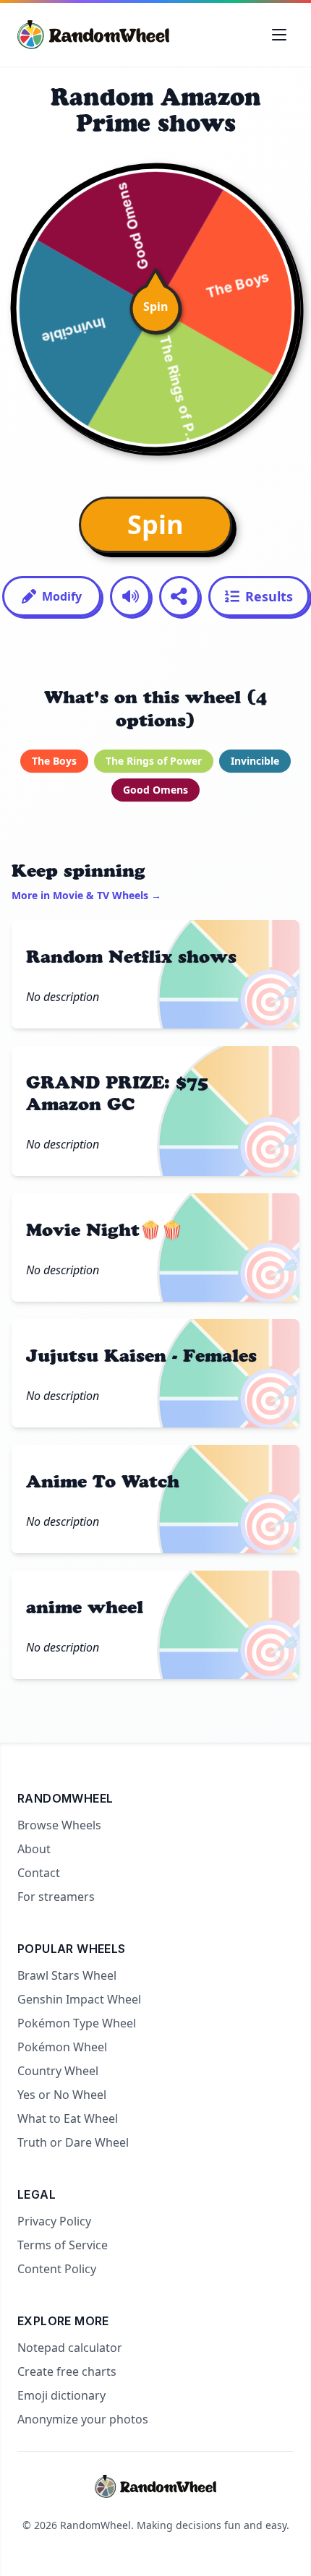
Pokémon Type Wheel (77, 2023)
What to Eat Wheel (68, 2118)
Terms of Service (63, 2245)
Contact (39, 1873)
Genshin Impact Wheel (79, 1999)
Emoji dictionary (61, 2395)
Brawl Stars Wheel (67, 1975)
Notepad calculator (70, 2348)
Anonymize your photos (83, 2419)
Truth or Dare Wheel (73, 2142)
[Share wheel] (179, 596)
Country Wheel (58, 2071)
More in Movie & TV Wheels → (86, 895)
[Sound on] (130, 596)
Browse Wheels (59, 1825)
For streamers (56, 1897)
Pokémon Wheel (62, 2047)
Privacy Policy (54, 2221)
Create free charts (67, 2371)
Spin (155, 524)
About (34, 1849)
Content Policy (57, 2269)
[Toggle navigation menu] (279, 35)
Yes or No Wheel (62, 2095)
